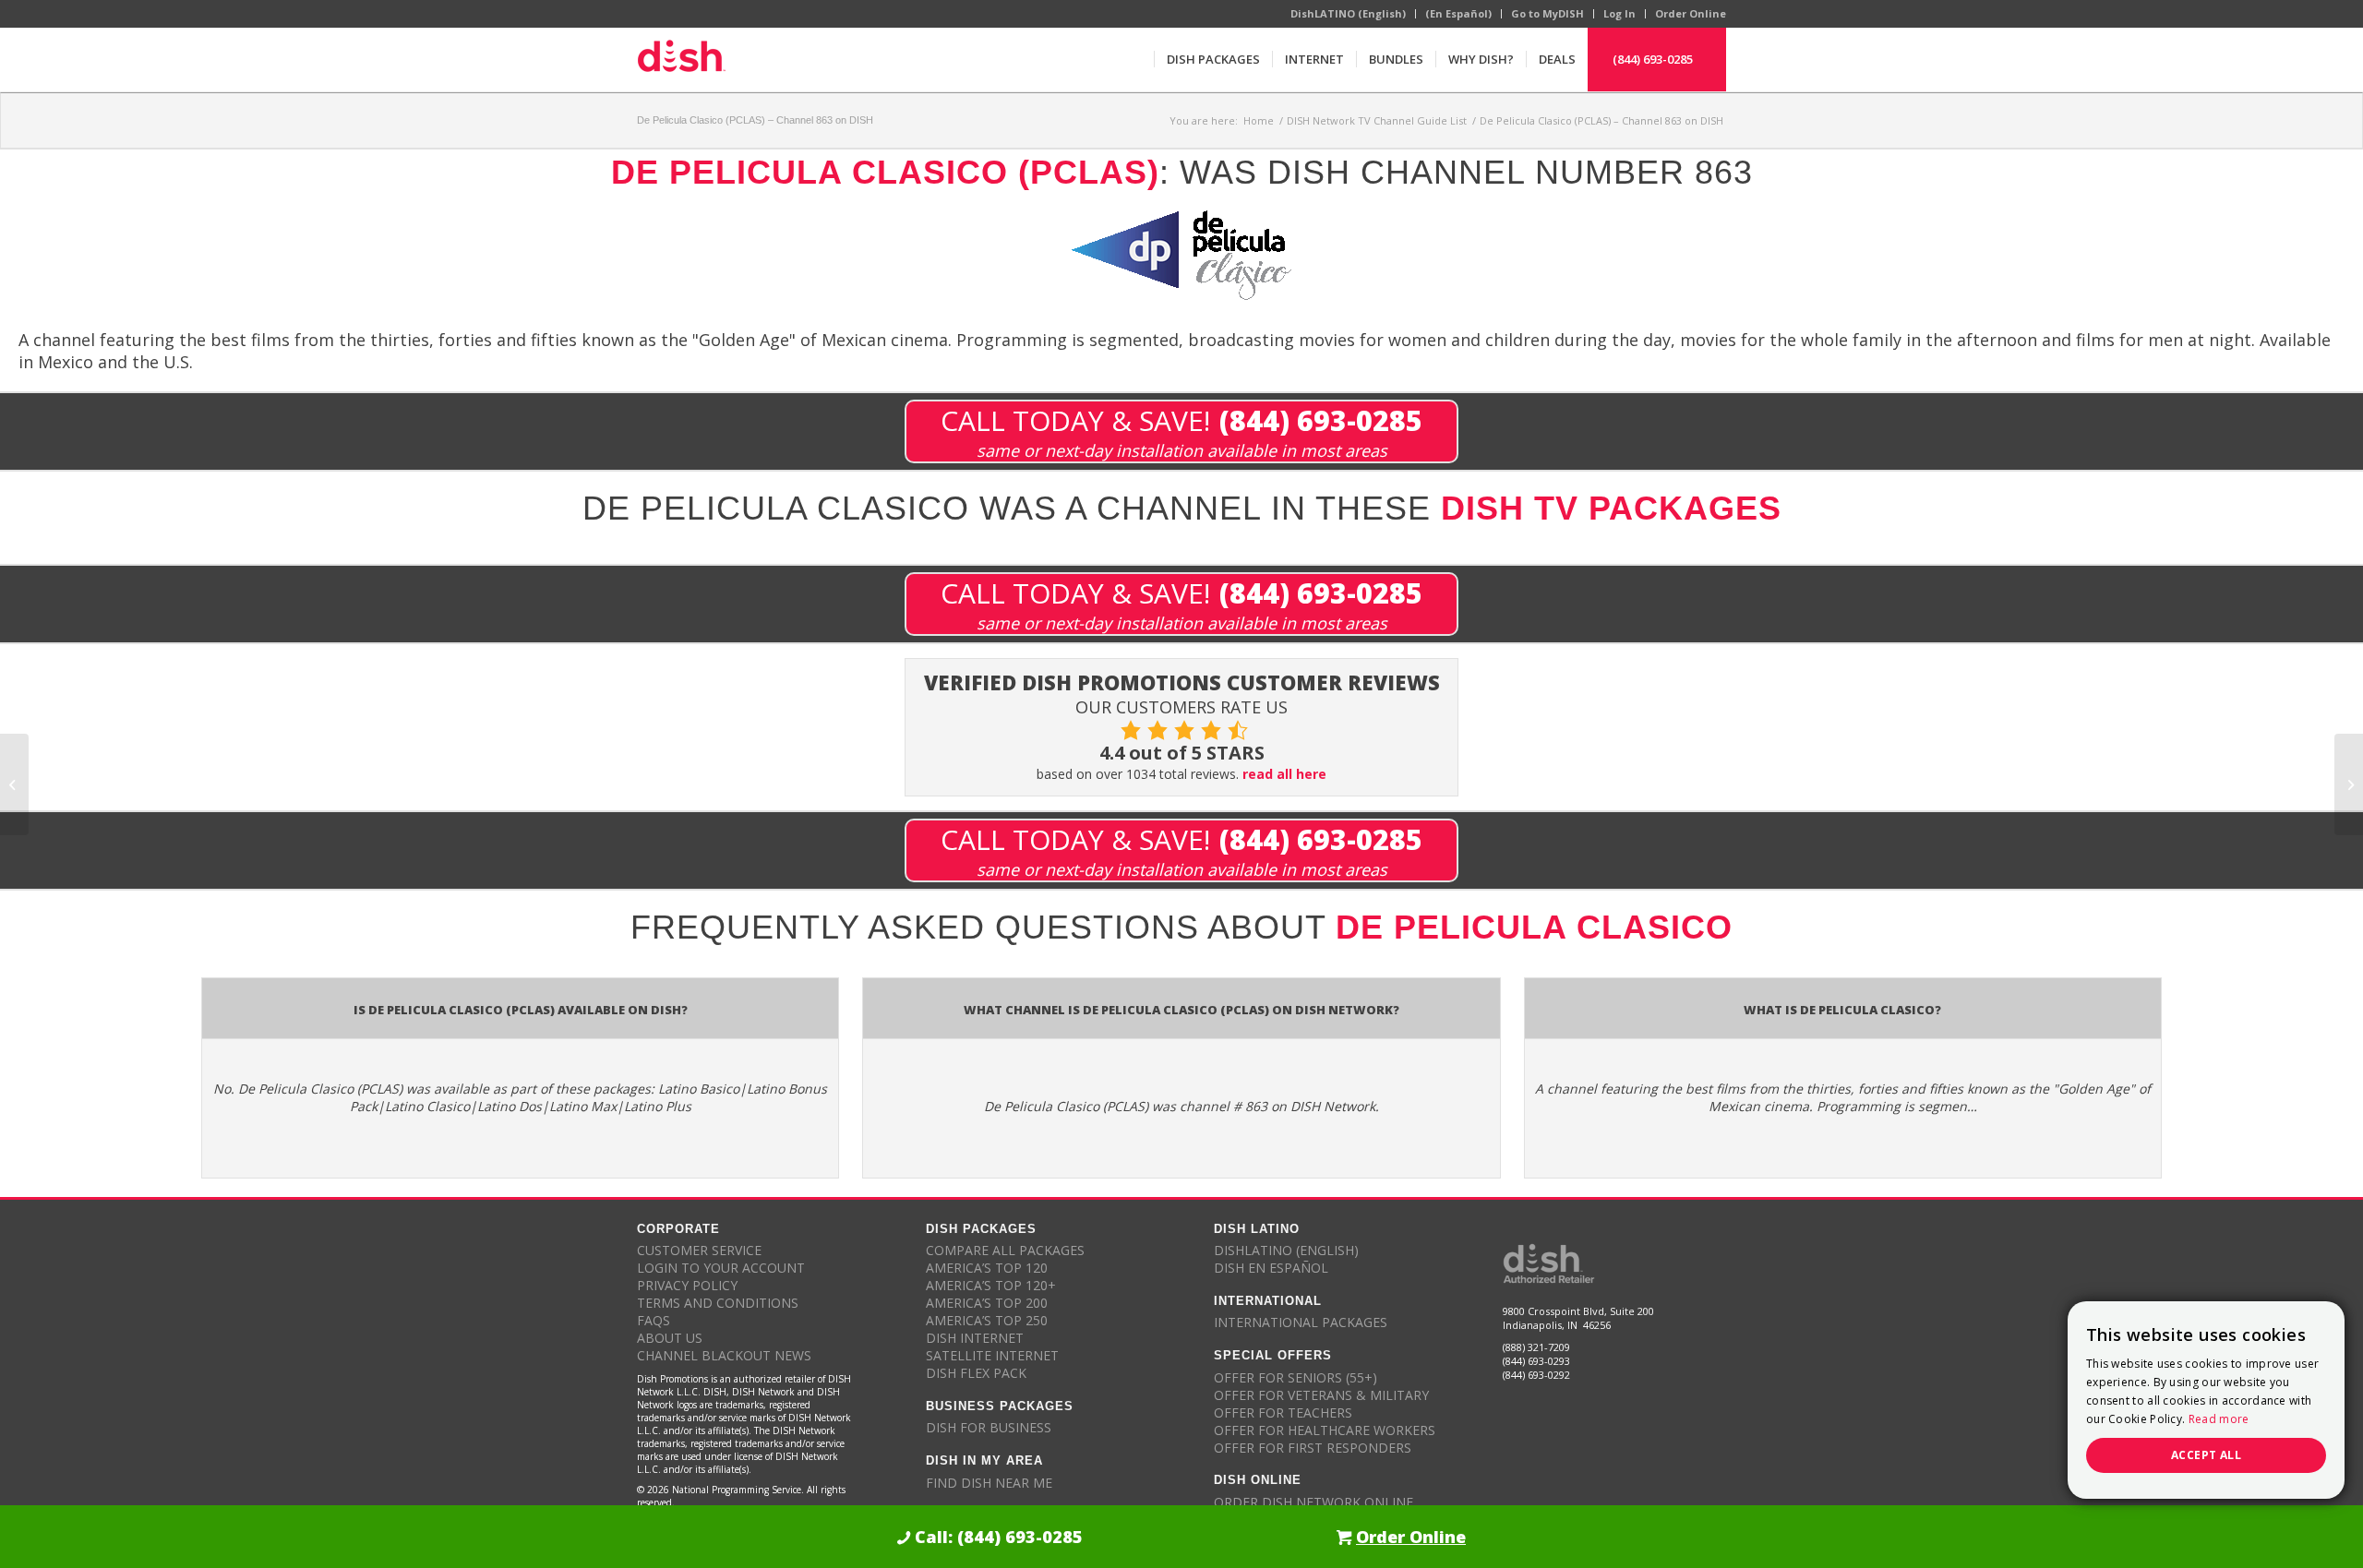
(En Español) (1458, 13)
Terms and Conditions (718, 1303)
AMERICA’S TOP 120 (987, 1268)
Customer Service (699, 1250)
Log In (1619, 13)
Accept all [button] (2206, 1455)
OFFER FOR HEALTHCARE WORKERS (1325, 1430)
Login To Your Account (721, 1268)
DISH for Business (989, 1427)
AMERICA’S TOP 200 (987, 1303)
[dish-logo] (681, 59)
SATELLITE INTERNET (992, 1355)
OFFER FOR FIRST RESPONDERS (1313, 1448)
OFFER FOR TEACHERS (1283, 1412)
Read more (2219, 1419)
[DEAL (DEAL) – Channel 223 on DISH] (2349, 784)
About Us (670, 1338)
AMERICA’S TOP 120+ (991, 1285)
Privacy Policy (687, 1285)
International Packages (1301, 1322)
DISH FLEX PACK (976, 1373)
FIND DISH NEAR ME (989, 1483)
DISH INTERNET (975, 1338)
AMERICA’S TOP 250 (987, 1320)
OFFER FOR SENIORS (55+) (1295, 1377)
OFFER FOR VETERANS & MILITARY (1321, 1395)
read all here (1284, 774)
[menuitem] (1213, 59)
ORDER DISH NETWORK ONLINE (1313, 1502)
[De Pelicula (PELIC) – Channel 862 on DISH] (14, 784)
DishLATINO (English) (1348, 13)
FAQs (654, 1320)
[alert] (2206, 1400)
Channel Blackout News (724, 1355)
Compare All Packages (1005, 1250)
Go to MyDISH (1547, 13)
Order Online (1691, 13)
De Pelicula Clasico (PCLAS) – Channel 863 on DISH (755, 120)
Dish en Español (1271, 1268)
